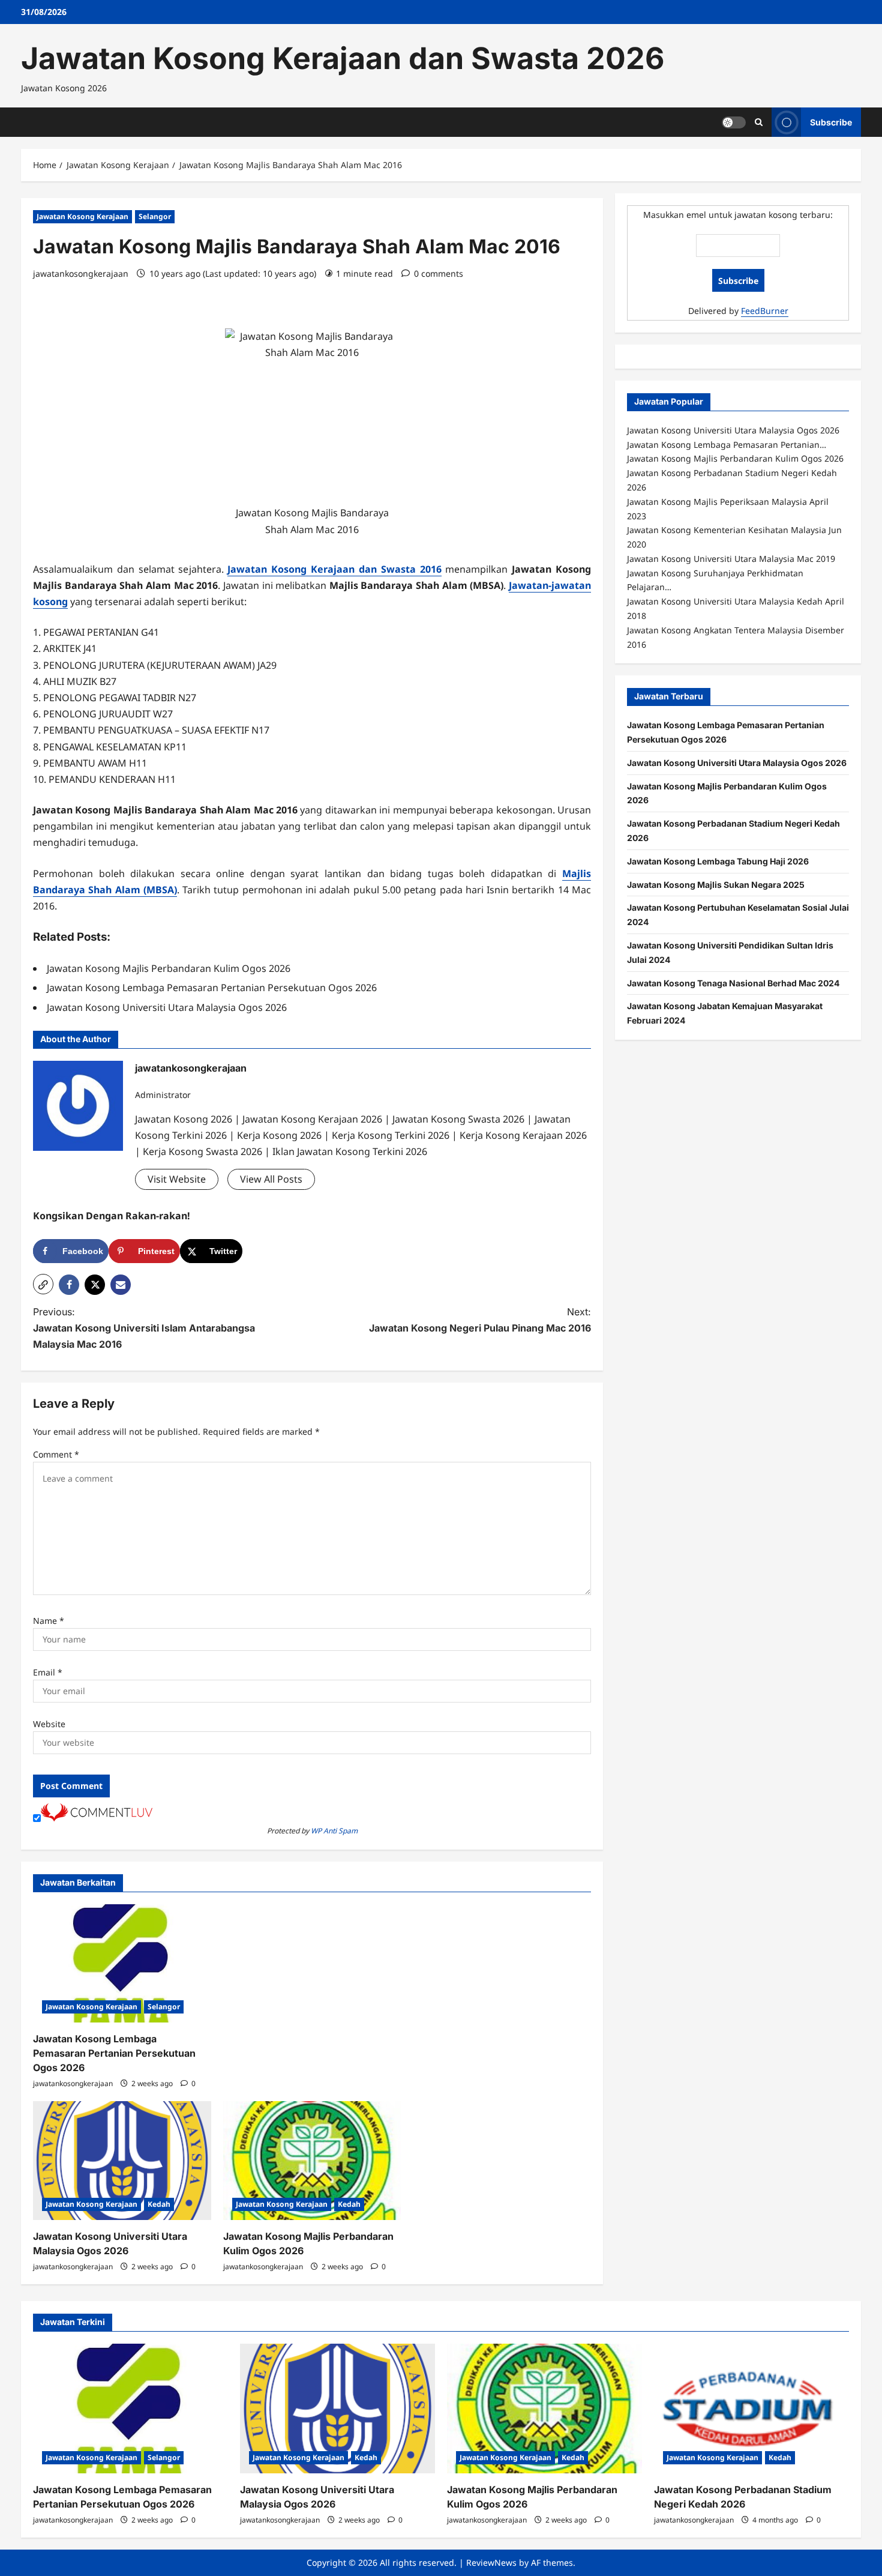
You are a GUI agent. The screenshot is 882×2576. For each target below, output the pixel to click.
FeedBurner (765, 310)
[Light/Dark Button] (734, 122)
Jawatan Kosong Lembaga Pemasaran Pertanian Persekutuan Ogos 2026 (114, 2053)
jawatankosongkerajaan (81, 273)
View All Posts (271, 1179)
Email (48, 1672)
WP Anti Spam (334, 1831)
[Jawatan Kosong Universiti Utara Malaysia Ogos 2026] (122, 2161)
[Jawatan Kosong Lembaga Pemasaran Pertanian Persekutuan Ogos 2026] (122, 1964)
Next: (480, 1320)
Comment (56, 1454)
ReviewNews (491, 2562)
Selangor (155, 216)
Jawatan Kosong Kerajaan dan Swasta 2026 (343, 58)
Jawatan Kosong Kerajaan (82, 216)
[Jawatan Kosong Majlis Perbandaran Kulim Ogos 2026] (312, 2161)
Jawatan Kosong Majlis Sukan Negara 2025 (716, 884)
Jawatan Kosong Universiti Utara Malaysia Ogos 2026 (737, 762)
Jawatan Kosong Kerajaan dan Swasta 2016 (334, 569)
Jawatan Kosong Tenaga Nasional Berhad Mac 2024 (733, 982)
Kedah (159, 2204)
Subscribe (831, 122)
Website (49, 1724)
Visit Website (177, 1179)
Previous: (144, 1328)
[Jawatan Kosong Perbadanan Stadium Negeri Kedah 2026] (751, 2409)
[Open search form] (759, 122)
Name (49, 1621)
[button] (43, 1284)
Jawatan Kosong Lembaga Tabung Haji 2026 (718, 861)
